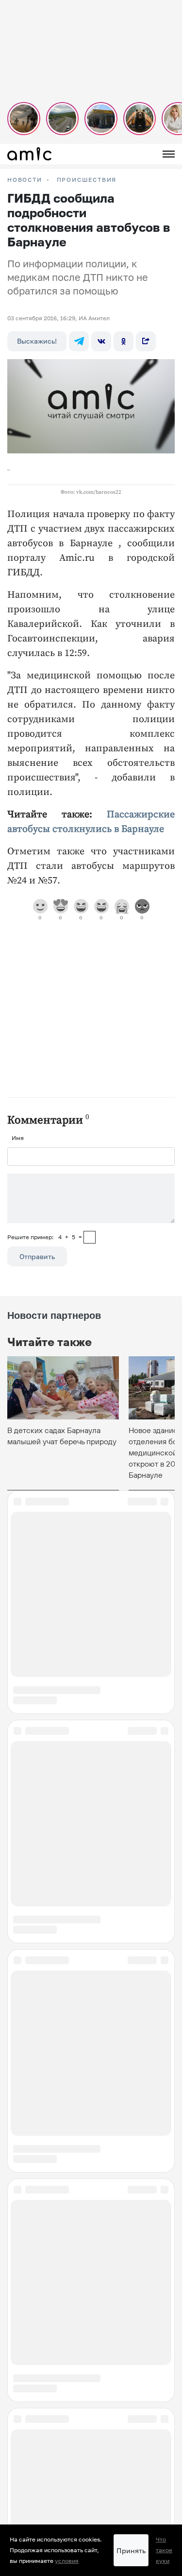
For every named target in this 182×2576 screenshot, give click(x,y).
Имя (18, 1138)
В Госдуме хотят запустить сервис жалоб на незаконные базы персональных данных (90, 2464)
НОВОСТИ (25, 180)
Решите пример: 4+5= (45, 1237)
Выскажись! (37, 341)
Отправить (37, 1256)
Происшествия (87, 180)
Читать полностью (91, 2413)
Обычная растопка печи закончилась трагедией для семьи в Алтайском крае (80, 2209)
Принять (131, 2550)
